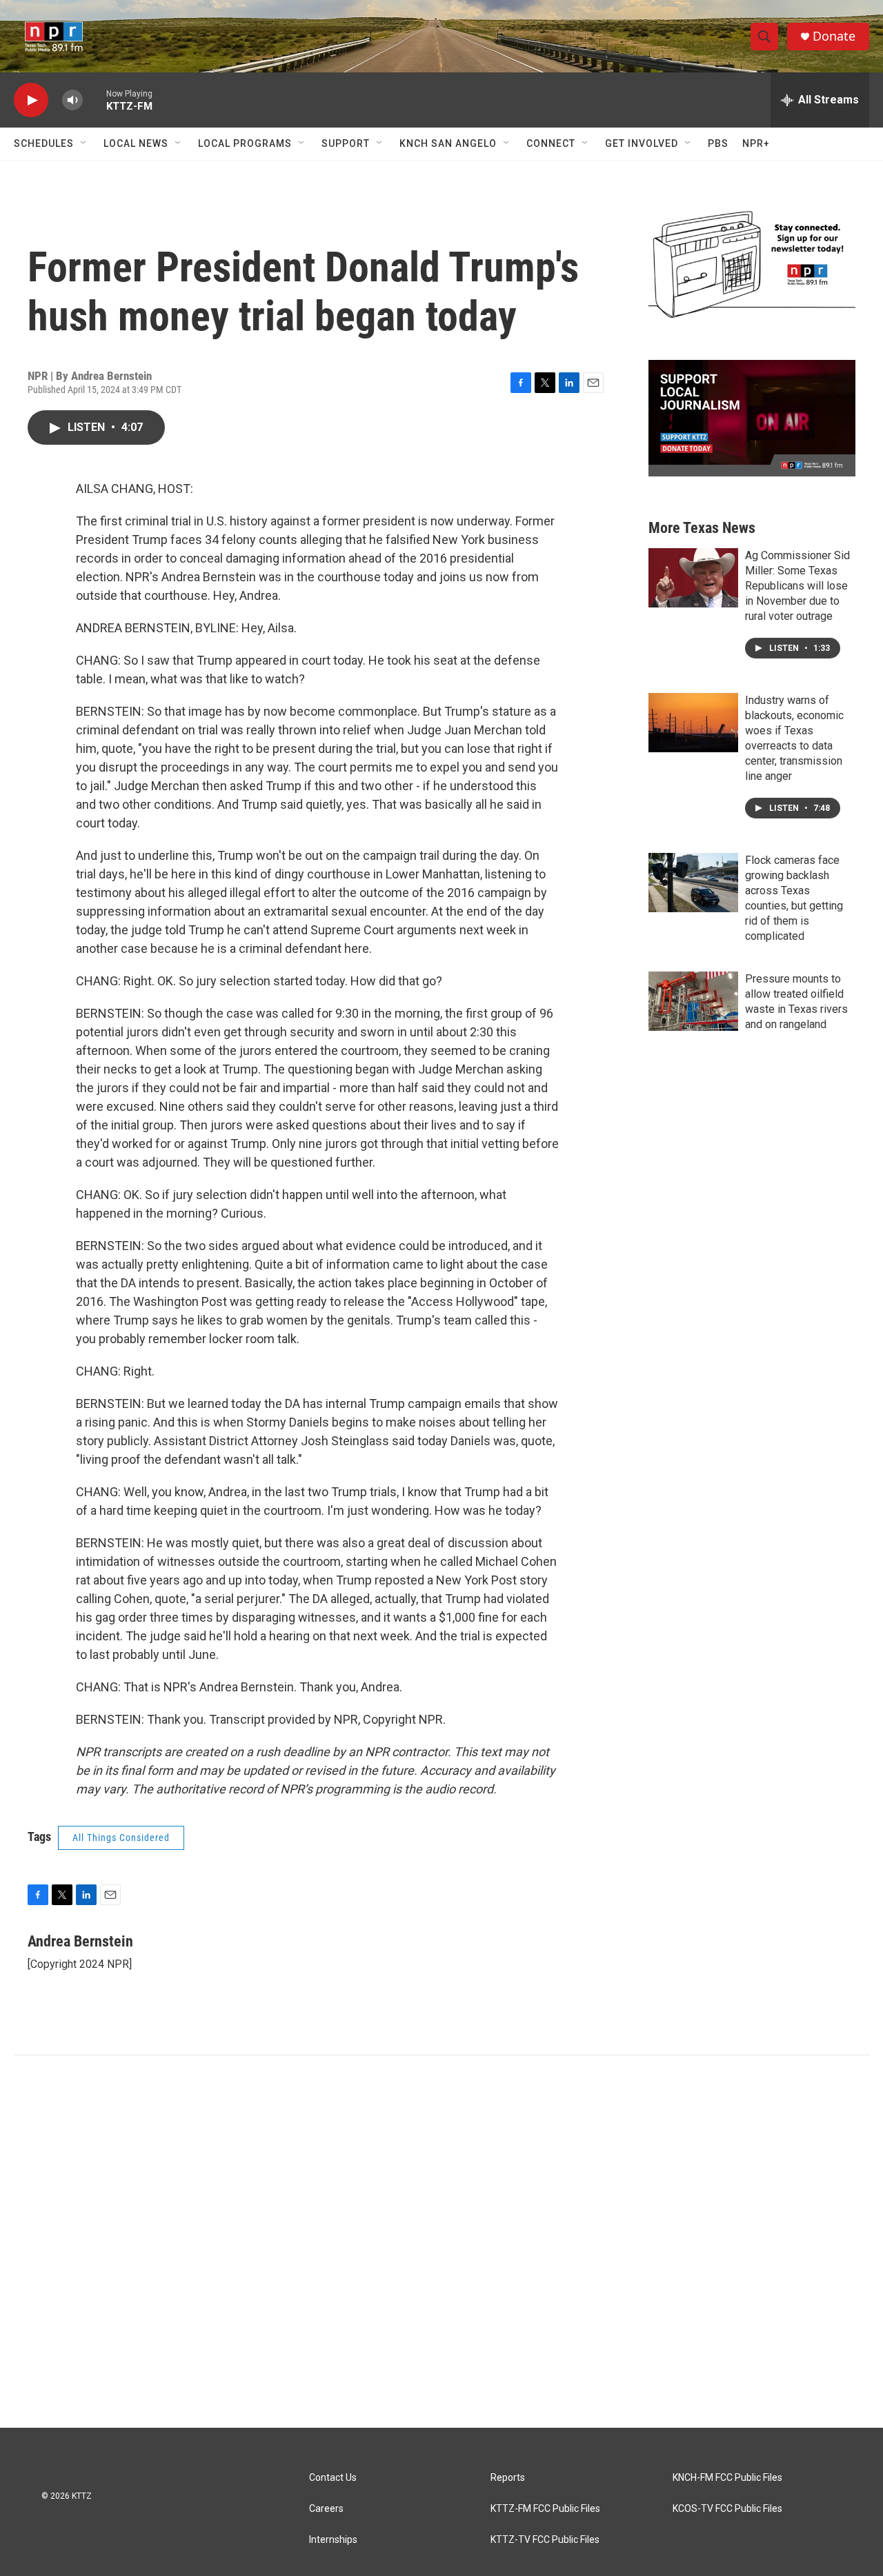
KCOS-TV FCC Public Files (727, 2509)
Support (346, 143)
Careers (326, 2509)
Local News (136, 143)
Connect (551, 143)
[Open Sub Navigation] (84, 143)
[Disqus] (441, 2242)
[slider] (95, 100)
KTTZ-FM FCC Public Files (545, 2509)
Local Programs (245, 143)
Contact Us (333, 2478)
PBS (718, 143)
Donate (834, 36)
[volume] (72, 100)
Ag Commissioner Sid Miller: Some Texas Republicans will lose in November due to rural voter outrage (797, 586)
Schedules (44, 143)
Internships (333, 2540)
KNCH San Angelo (448, 143)
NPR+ (756, 143)
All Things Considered (121, 1838)
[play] (31, 100)
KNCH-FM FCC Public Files (727, 2478)
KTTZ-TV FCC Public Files (545, 2540)
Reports (508, 2478)
